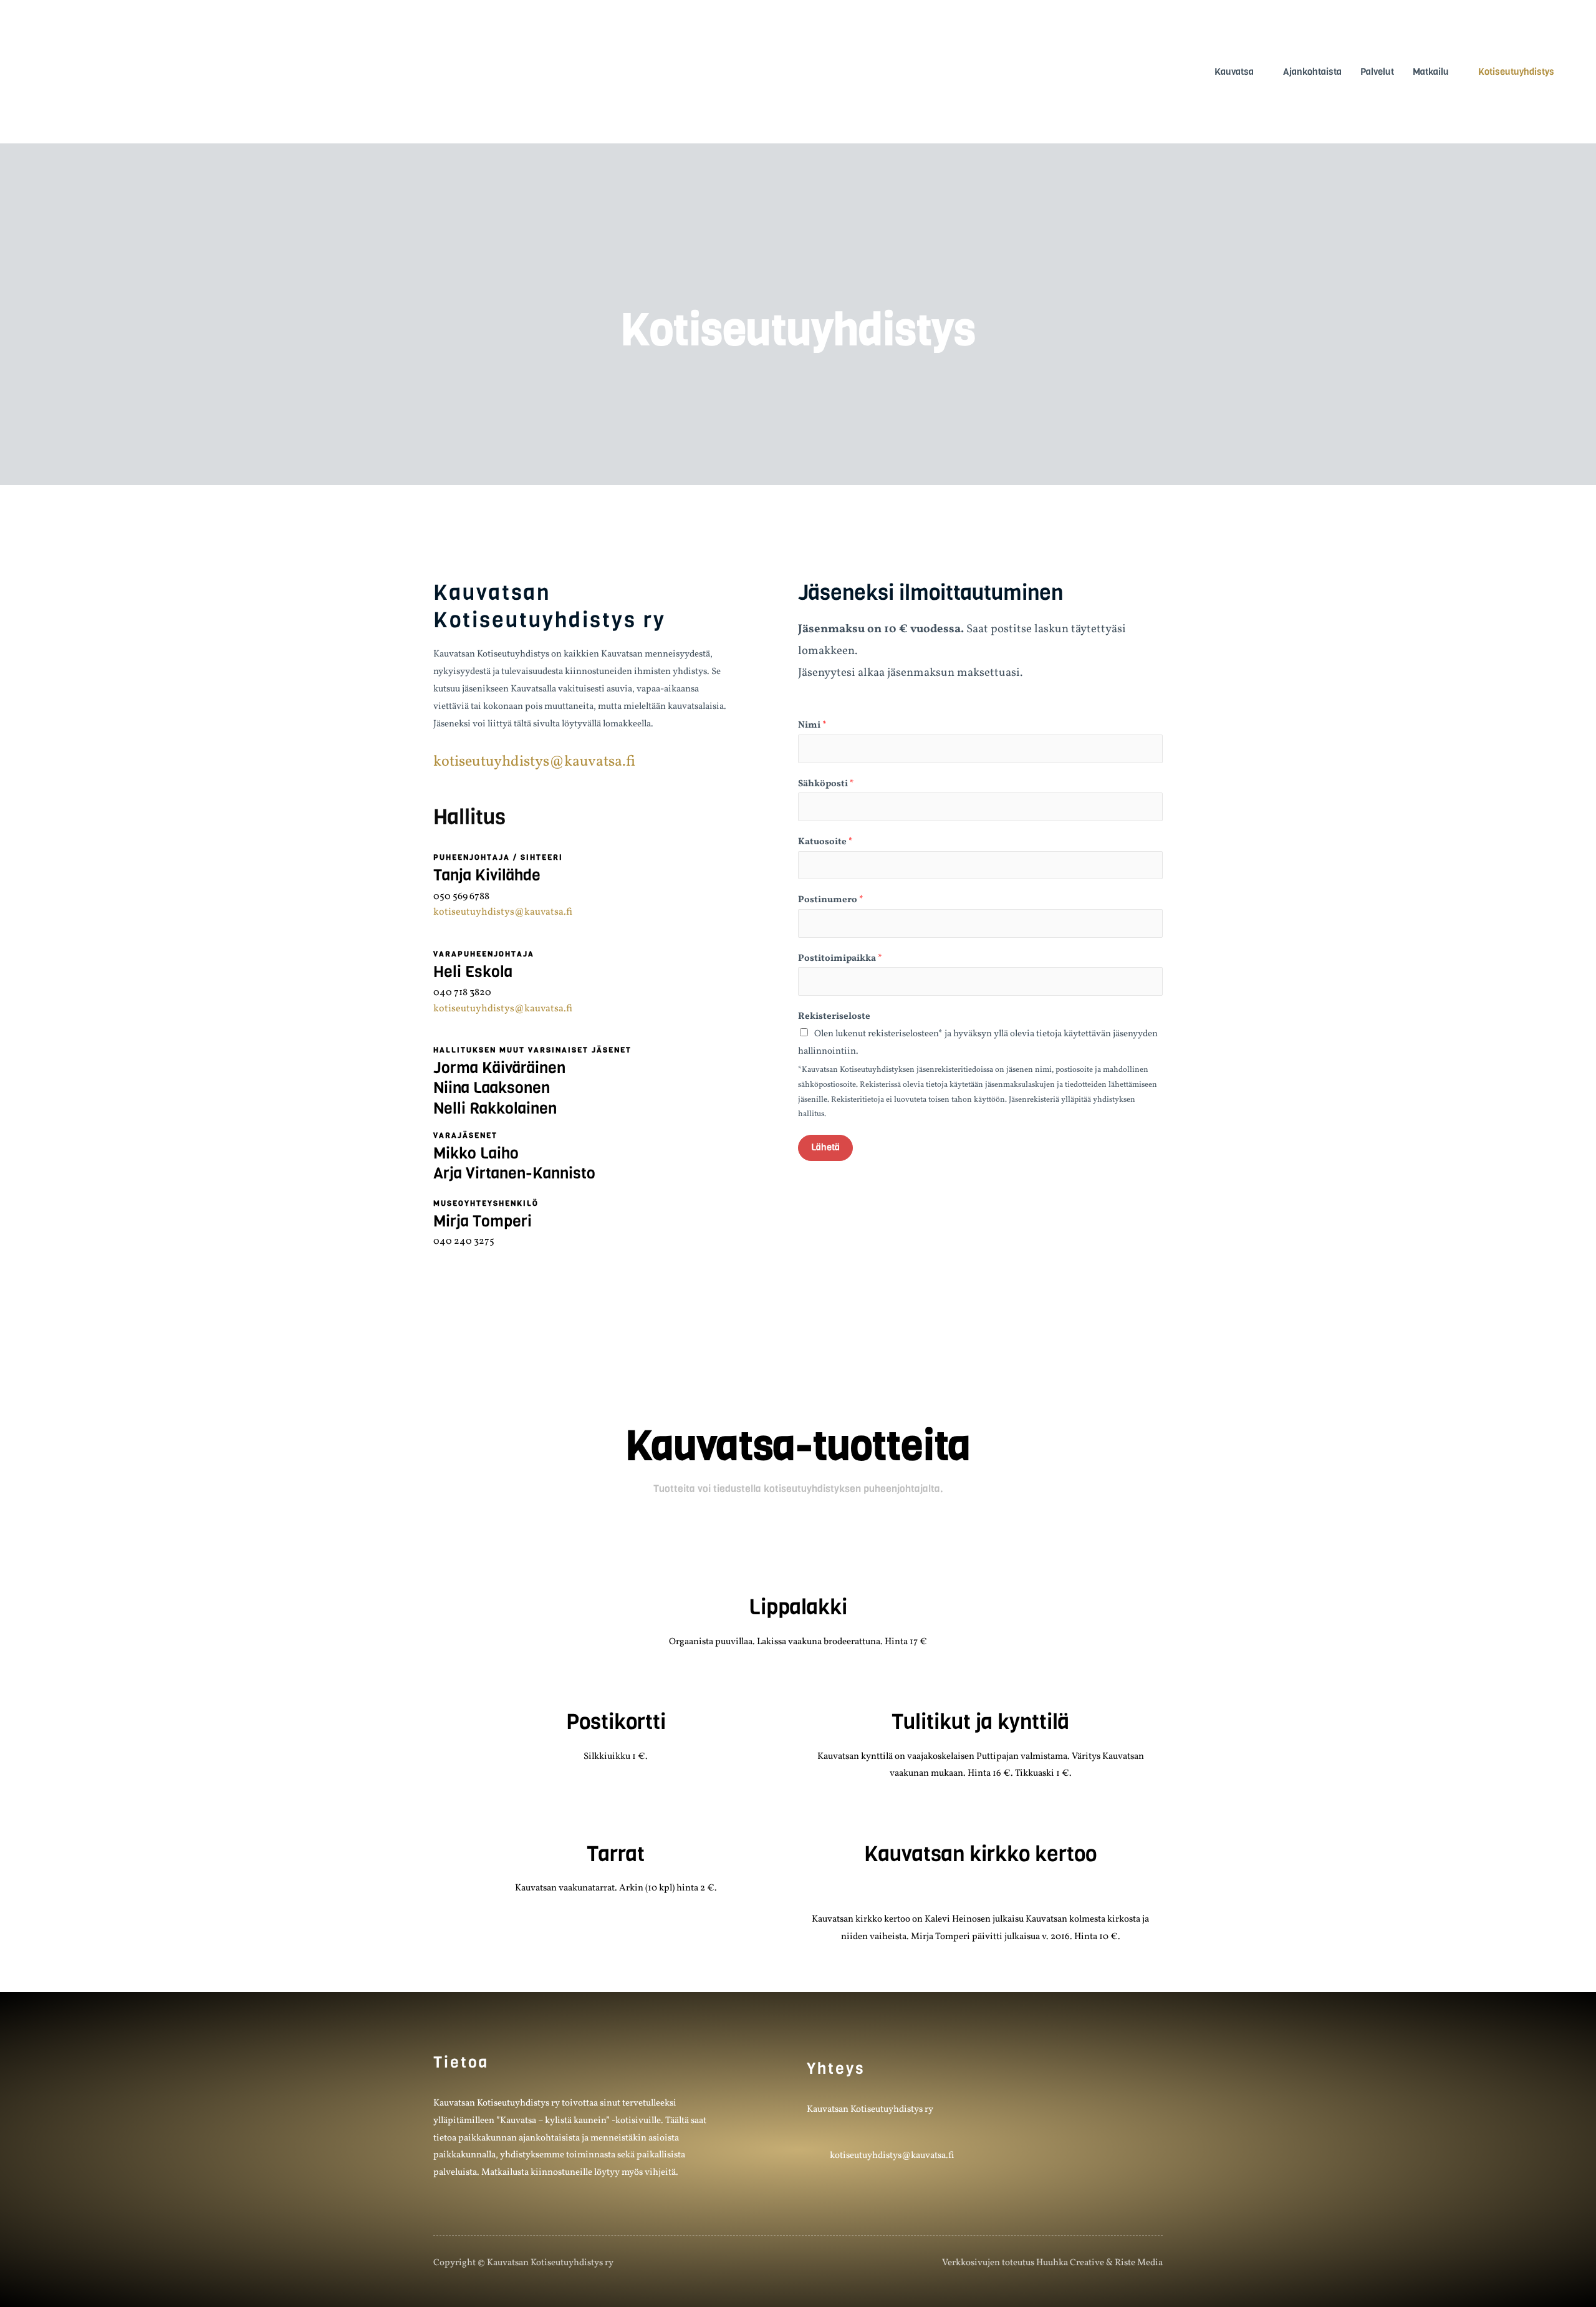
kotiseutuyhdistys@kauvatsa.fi (534, 762)
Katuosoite (825, 842)
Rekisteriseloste (834, 1017)
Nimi (812, 725)
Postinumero (831, 900)
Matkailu (1431, 72)
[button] (816, 1819)
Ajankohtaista (1312, 72)
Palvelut (1377, 72)
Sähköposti (826, 784)
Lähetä (825, 1147)
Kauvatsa (1234, 72)
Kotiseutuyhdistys (1516, 72)
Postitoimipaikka (840, 959)
